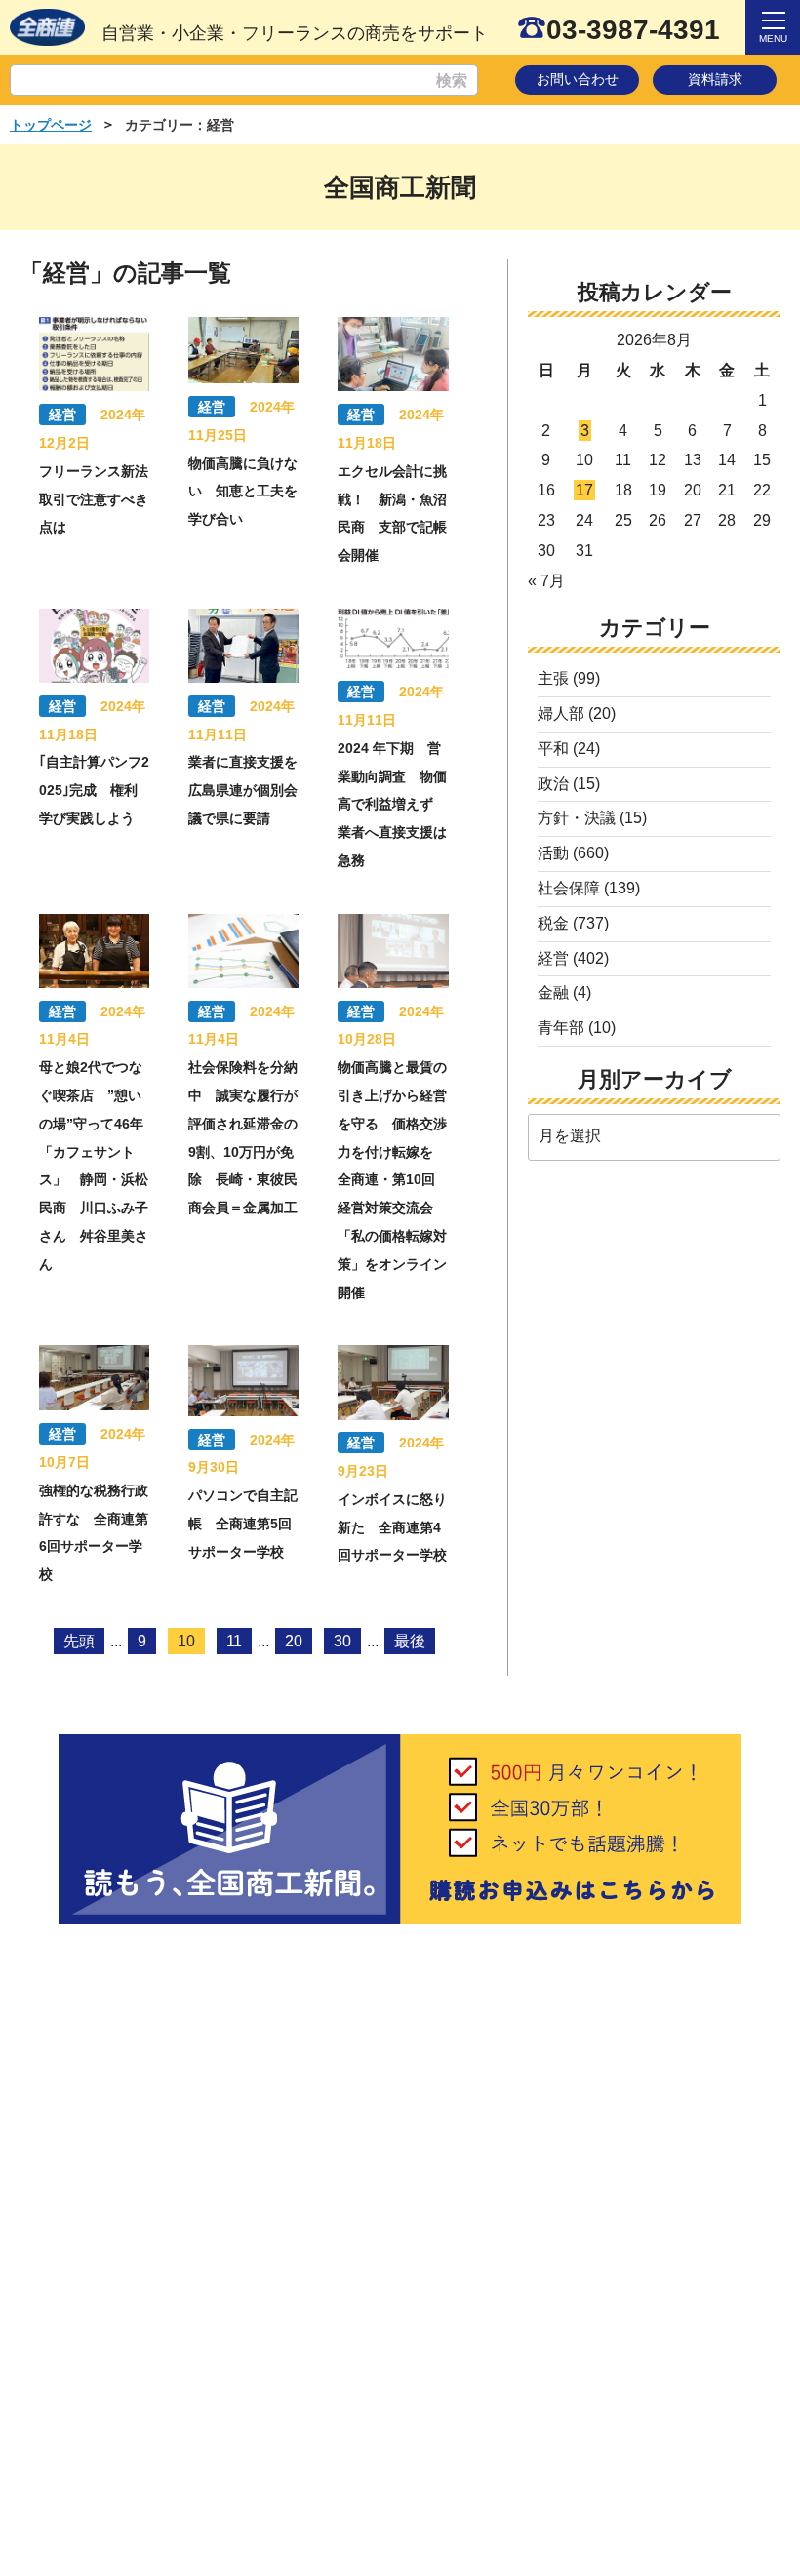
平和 (553, 749)
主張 (553, 678)
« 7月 (546, 581)
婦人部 (561, 713)
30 (342, 1641)
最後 (410, 1641)
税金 (553, 923)
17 (584, 490)
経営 (553, 958)
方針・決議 (577, 818)
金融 (553, 992)
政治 (553, 784)
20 (294, 1641)
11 (234, 1641)
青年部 (561, 1028)
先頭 (79, 1641)
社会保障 (569, 888)
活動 (553, 853)
